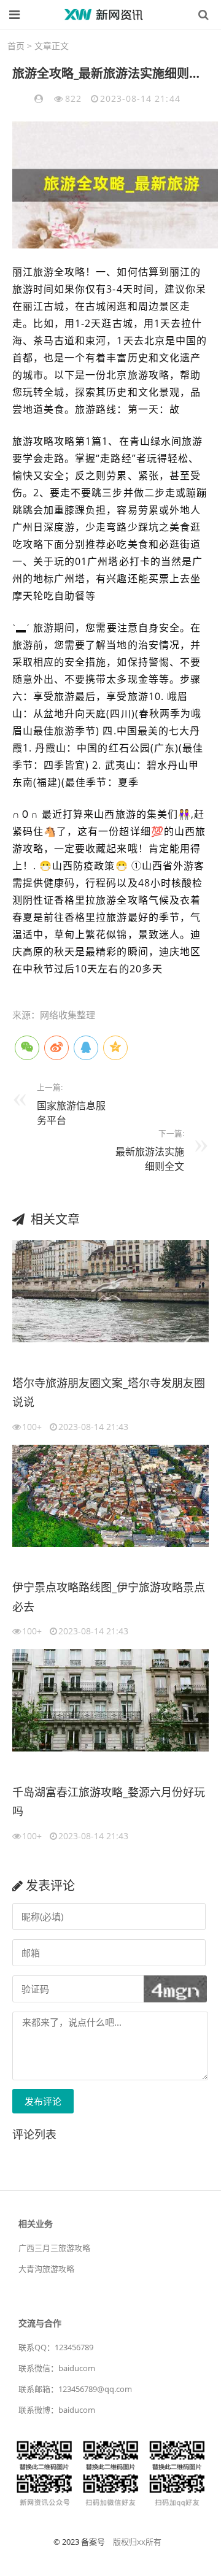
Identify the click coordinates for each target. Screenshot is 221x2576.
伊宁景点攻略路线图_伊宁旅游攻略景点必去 (109, 1597)
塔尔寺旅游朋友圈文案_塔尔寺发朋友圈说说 (109, 1393)
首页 (16, 46)
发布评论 (43, 2101)
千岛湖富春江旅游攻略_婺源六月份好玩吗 (109, 1802)
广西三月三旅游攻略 (54, 2248)
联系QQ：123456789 (56, 2347)
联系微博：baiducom (57, 2410)
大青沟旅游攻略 (46, 2269)
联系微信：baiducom (57, 2368)
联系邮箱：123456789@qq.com (75, 2389)
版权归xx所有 (137, 2542)
